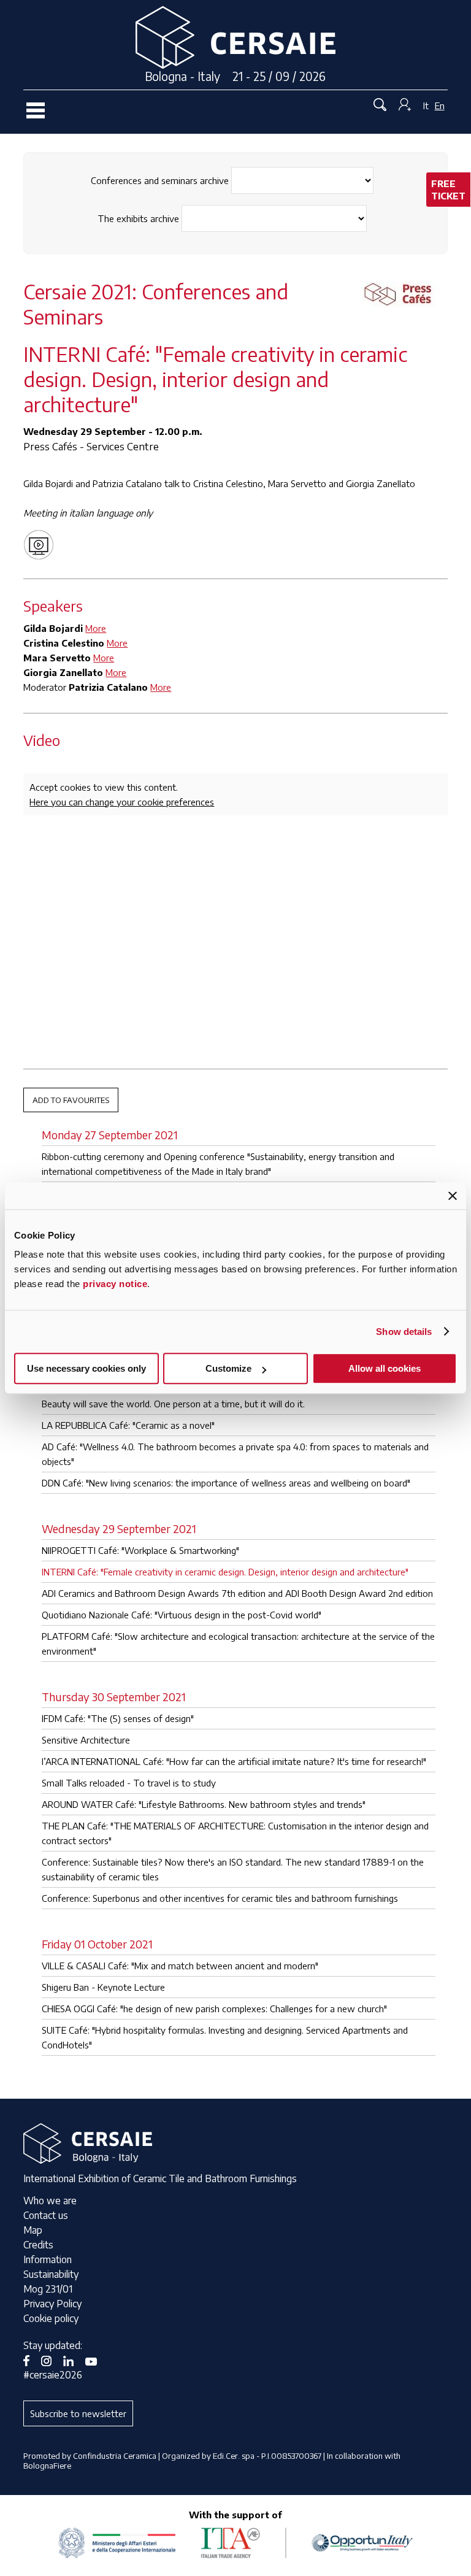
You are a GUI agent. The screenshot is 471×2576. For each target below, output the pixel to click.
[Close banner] (453, 1196)
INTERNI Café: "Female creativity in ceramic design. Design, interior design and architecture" (225, 1572)
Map (33, 2230)
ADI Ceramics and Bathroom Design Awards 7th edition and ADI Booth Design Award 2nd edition (237, 1593)
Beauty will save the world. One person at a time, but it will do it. (173, 1404)
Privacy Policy (52, 2304)
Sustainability (51, 2274)
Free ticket (448, 190)
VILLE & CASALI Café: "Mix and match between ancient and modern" (180, 1966)
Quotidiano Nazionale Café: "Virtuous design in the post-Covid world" (182, 1615)
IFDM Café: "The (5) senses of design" (118, 1718)
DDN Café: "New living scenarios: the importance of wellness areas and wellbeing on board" (226, 1483)
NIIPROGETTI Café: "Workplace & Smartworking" (140, 1550)
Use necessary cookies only (86, 1368)
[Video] (42, 544)
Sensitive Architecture (86, 1740)
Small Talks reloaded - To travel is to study (129, 1783)
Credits (38, 2245)
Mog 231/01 (48, 2289)
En (440, 106)
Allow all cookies (385, 1368)
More (96, 628)
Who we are (50, 2201)
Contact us (46, 2215)
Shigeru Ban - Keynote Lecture (103, 1987)
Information (48, 2259)
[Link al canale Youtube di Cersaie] (96, 2360)
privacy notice (115, 1284)
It (426, 106)
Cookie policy (51, 2318)
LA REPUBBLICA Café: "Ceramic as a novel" (128, 1425)
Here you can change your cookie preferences (122, 802)
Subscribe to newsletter (78, 2413)
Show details (404, 1332)
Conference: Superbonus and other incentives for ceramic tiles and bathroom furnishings (220, 1898)
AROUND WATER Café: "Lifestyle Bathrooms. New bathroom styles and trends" (204, 1804)
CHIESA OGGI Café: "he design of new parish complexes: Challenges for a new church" (214, 2009)
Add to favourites (71, 1100)
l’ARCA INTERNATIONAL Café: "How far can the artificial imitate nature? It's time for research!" (234, 1761)
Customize (228, 1368)
